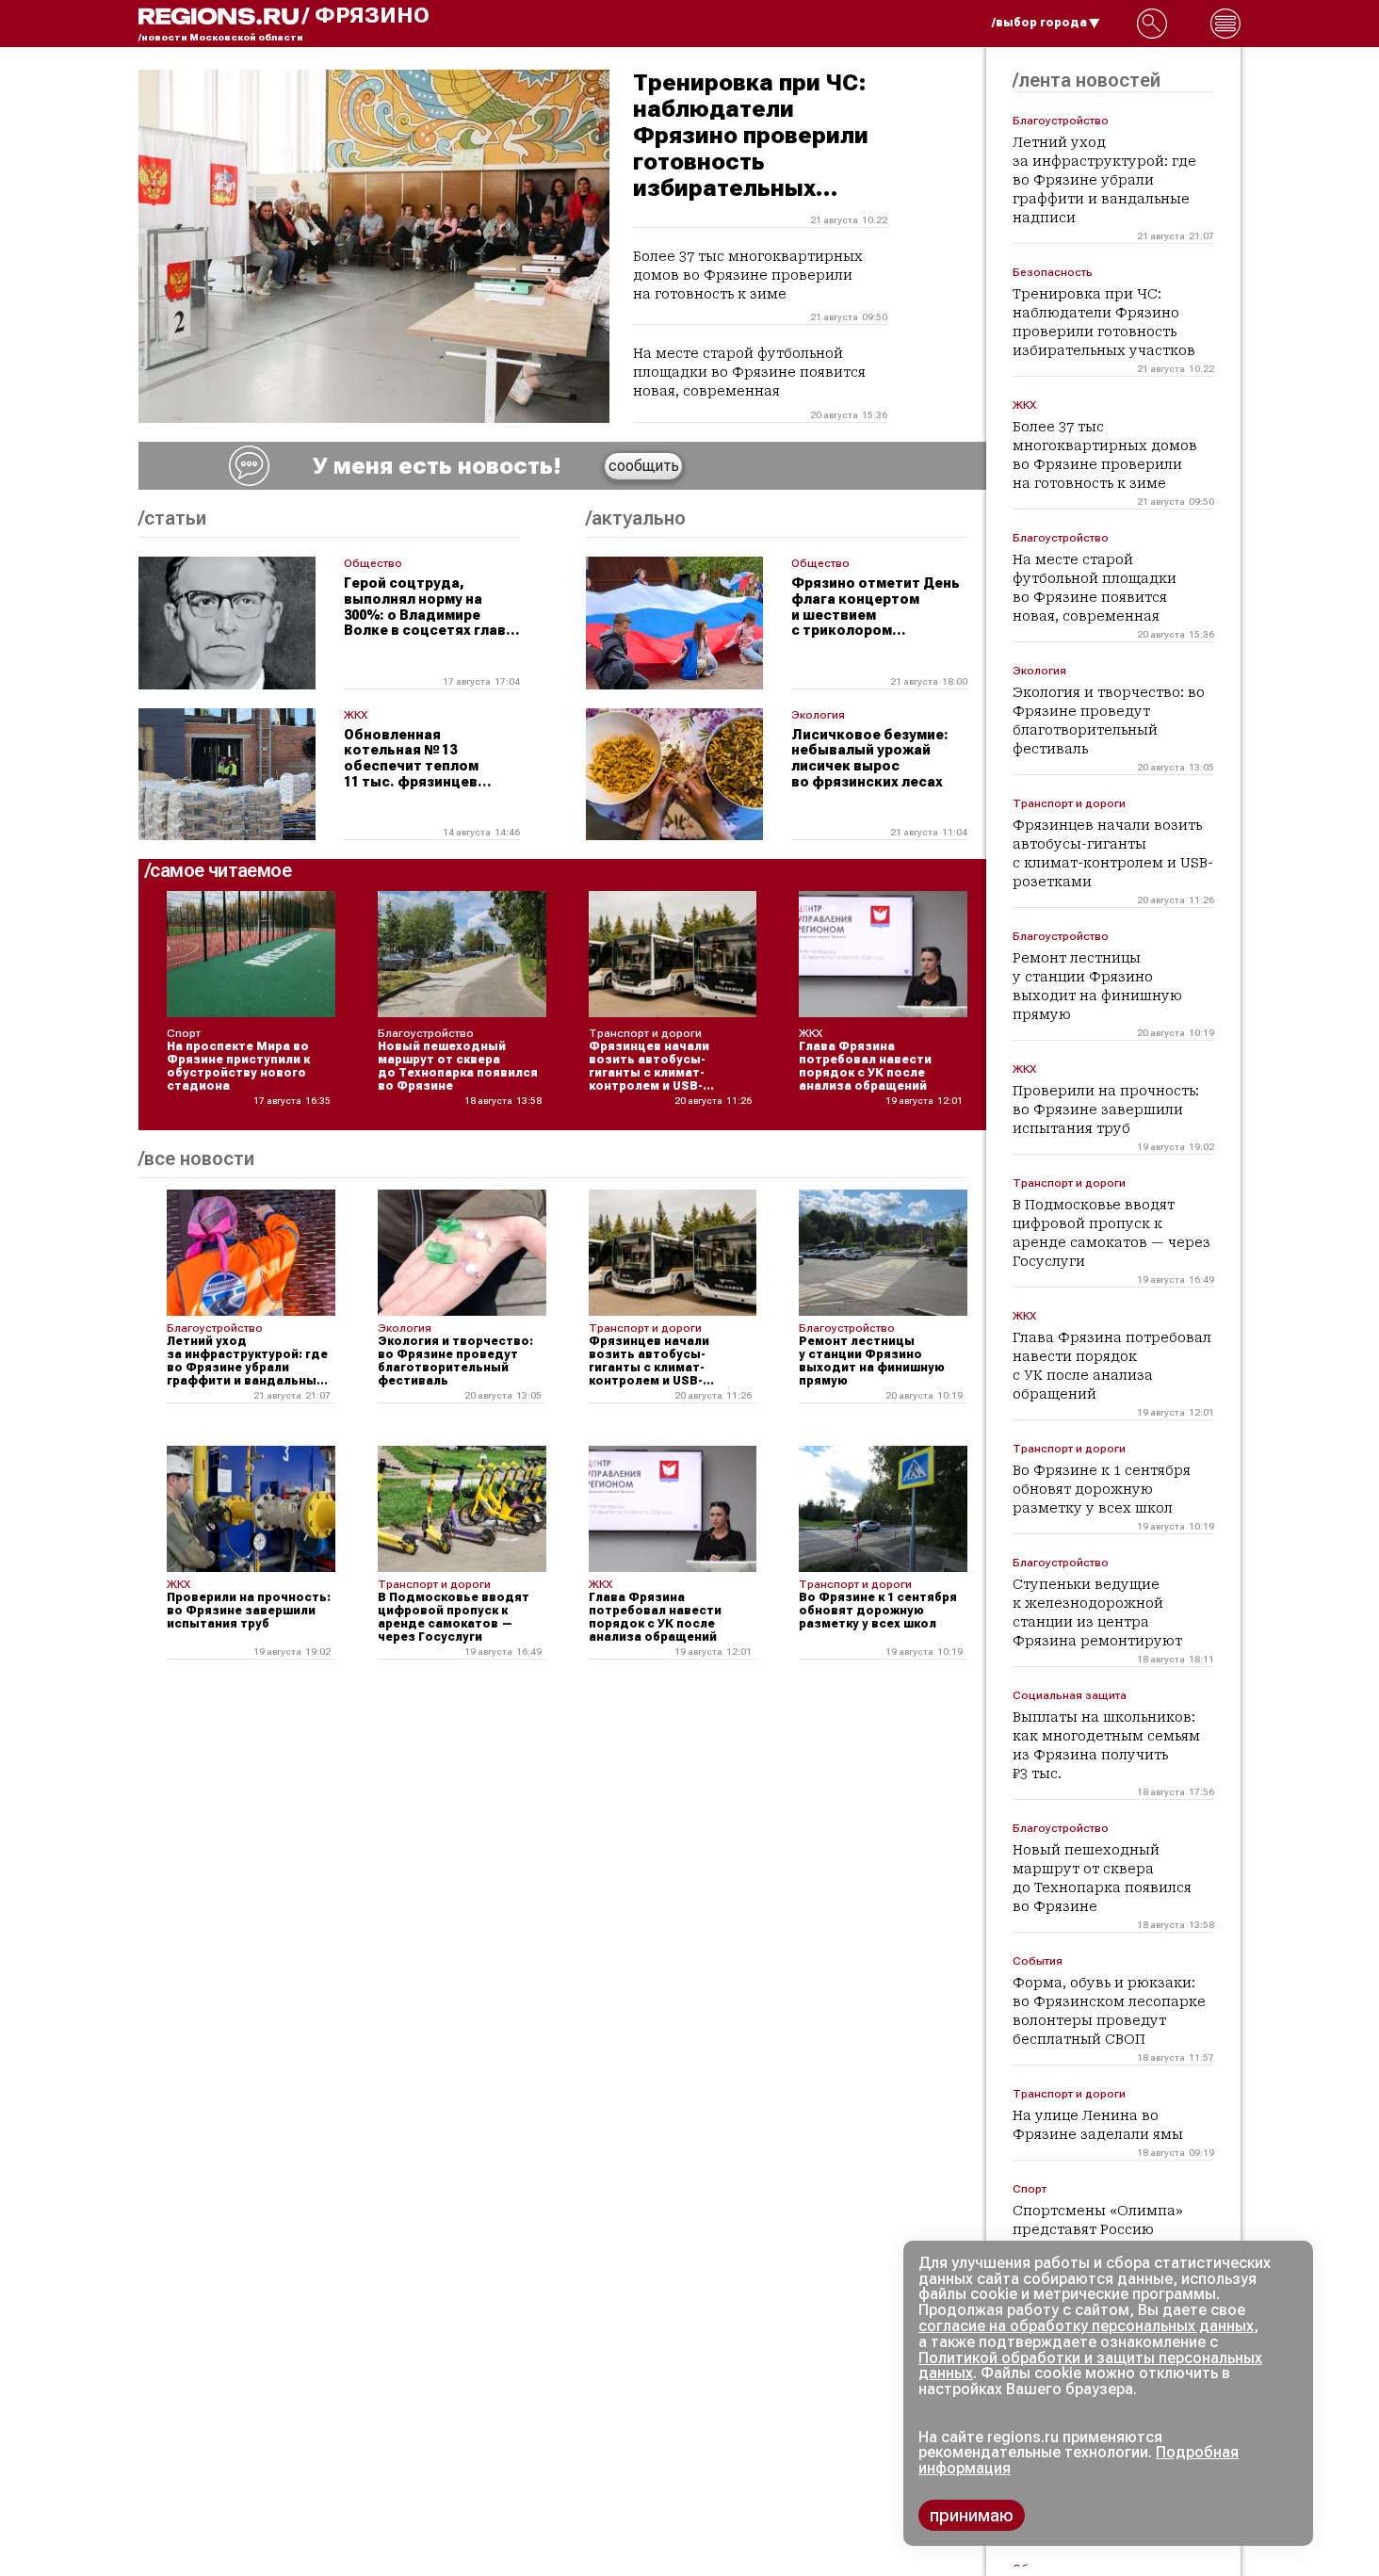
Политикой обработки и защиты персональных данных (1090, 2366)
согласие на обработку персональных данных (1086, 2326)
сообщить (644, 466)
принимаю (972, 2515)
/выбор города (1039, 23)
